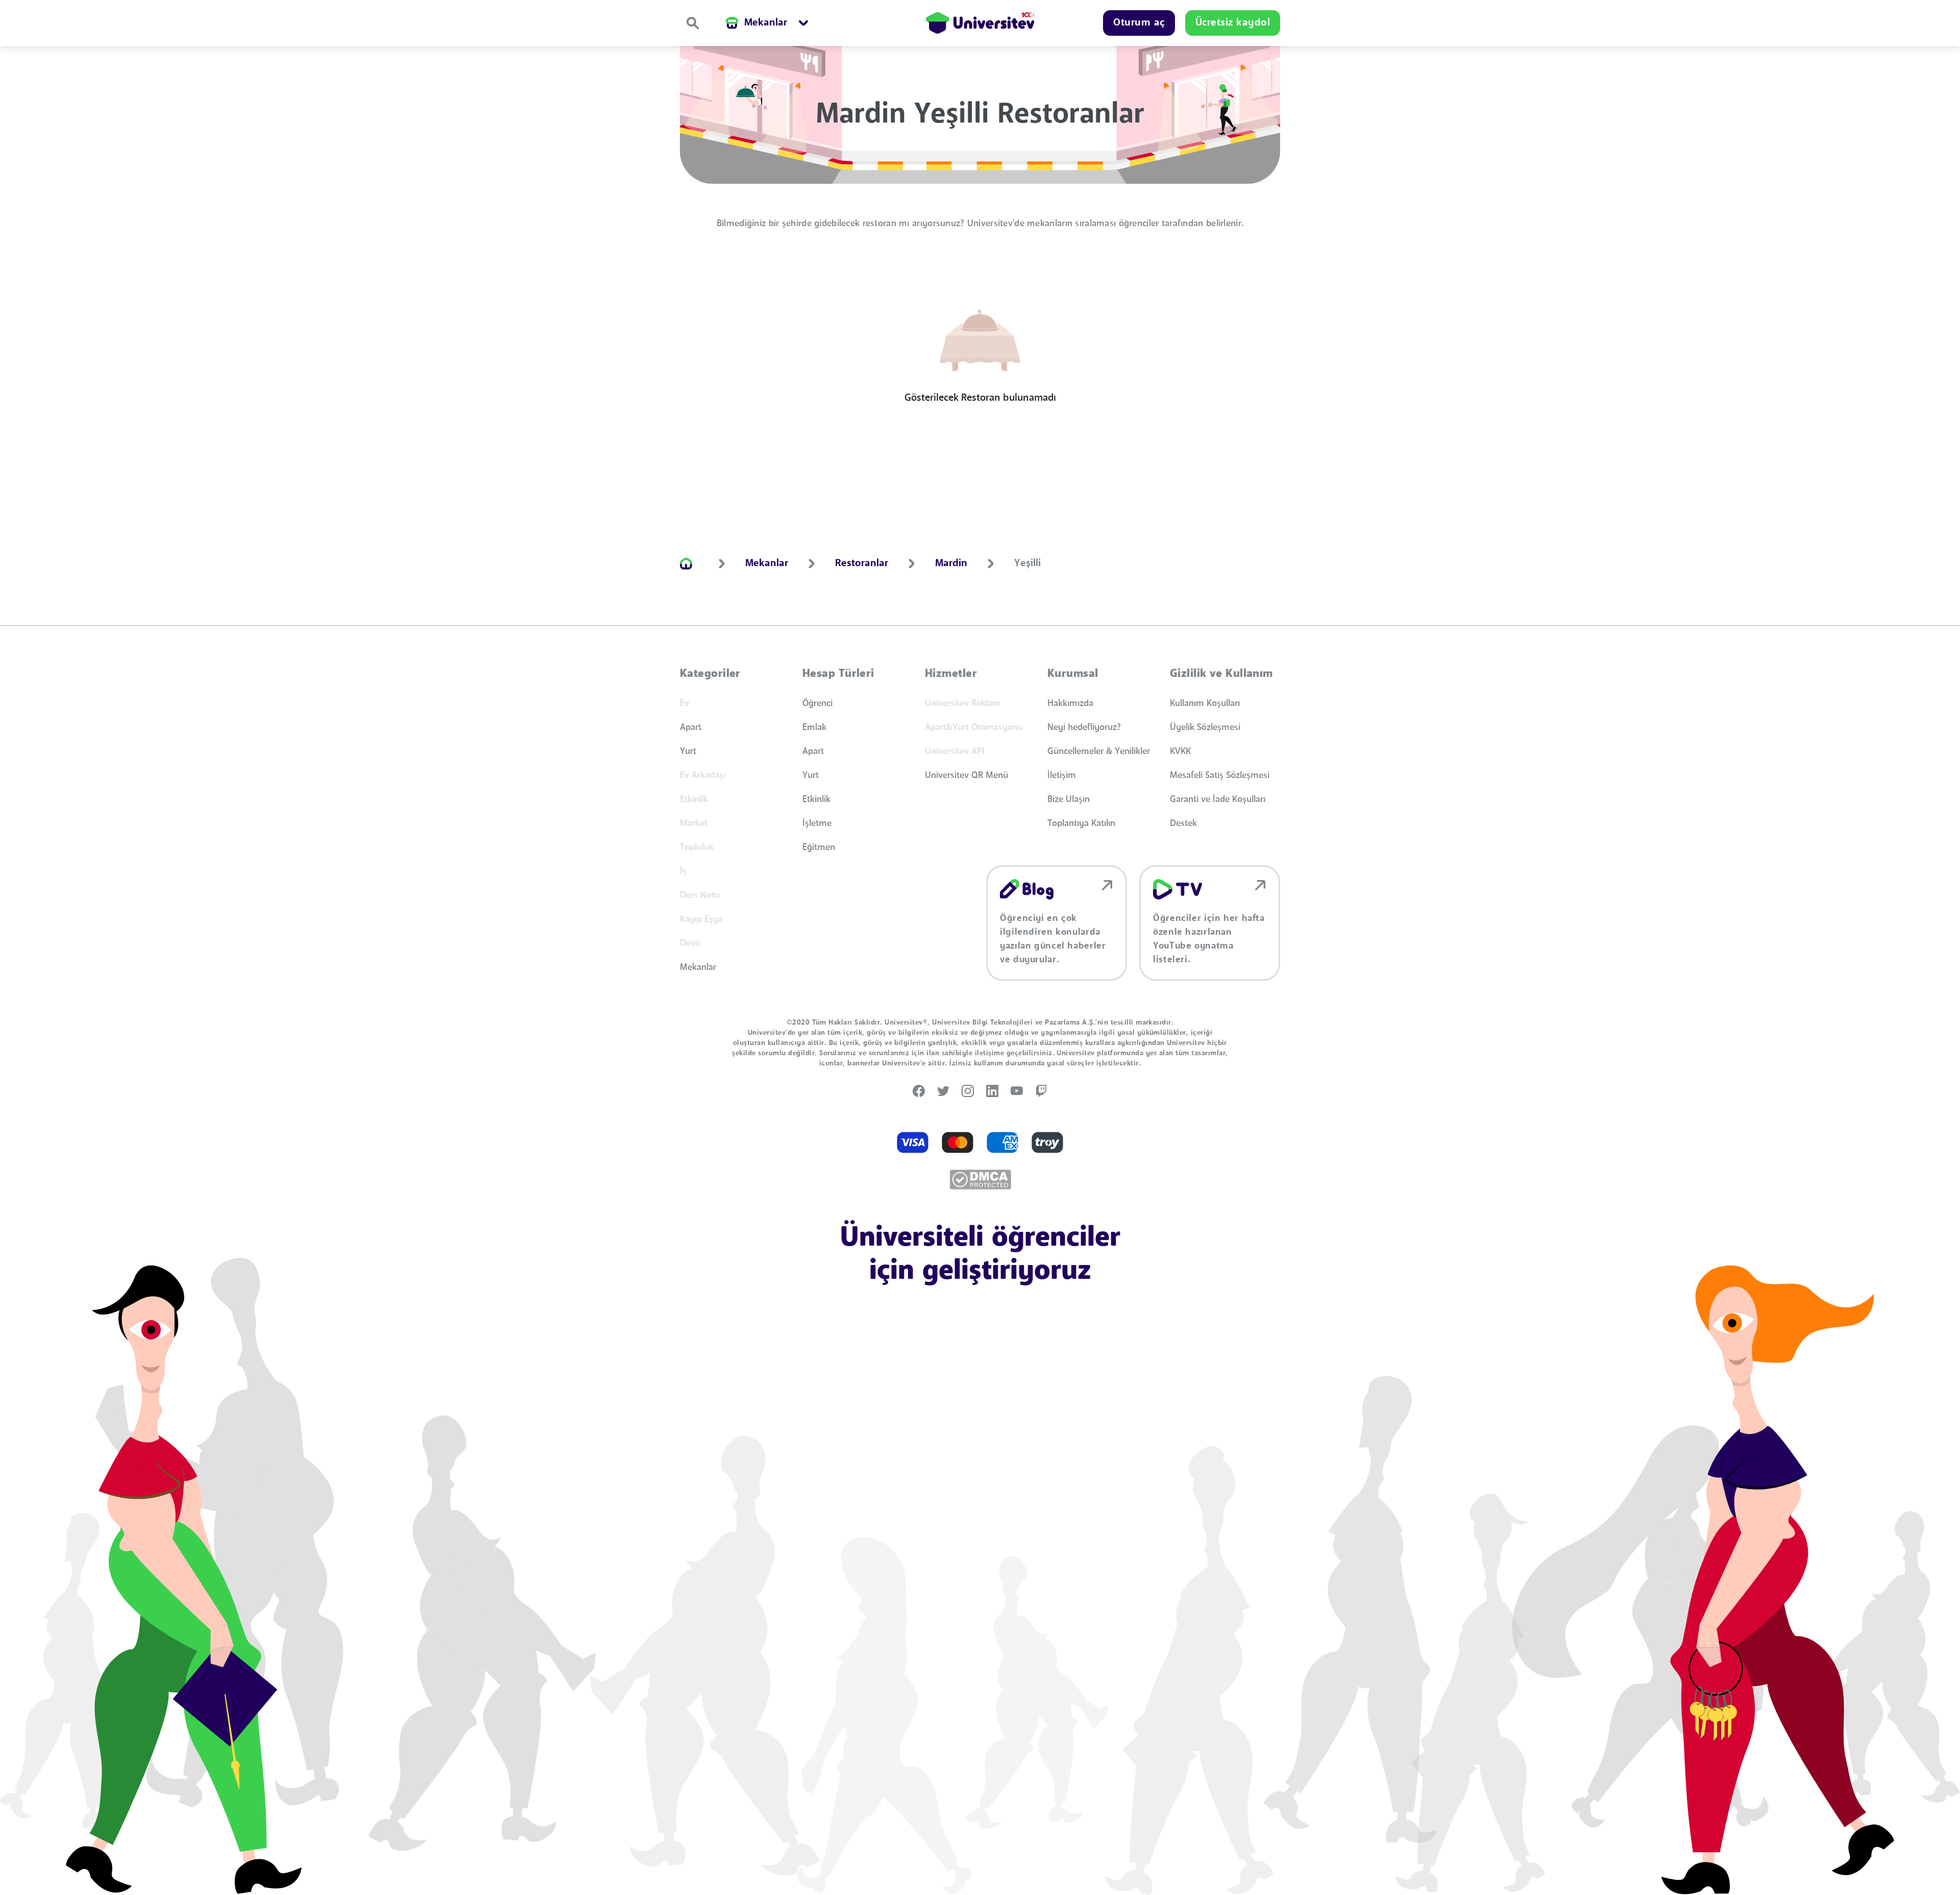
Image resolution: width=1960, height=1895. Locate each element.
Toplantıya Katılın (1081, 823)
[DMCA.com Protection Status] (980, 1180)
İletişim (1062, 775)
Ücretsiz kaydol (1233, 23)
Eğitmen (819, 847)
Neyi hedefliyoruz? (1084, 727)
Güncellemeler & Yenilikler (1099, 751)
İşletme (817, 823)
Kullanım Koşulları (1205, 703)
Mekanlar (698, 967)
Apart (691, 727)
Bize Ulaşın (1069, 799)
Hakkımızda (1070, 703)
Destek (1183, 823)
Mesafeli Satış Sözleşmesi (1220, 775)
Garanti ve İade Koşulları (1218, 799)
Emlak (814, 727)
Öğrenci (817, 703)
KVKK (1180, 751)
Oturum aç (1139, 23)
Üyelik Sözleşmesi (1205, 727)
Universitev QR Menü (966, 775)
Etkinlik (816, 799)
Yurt (688, 751)
